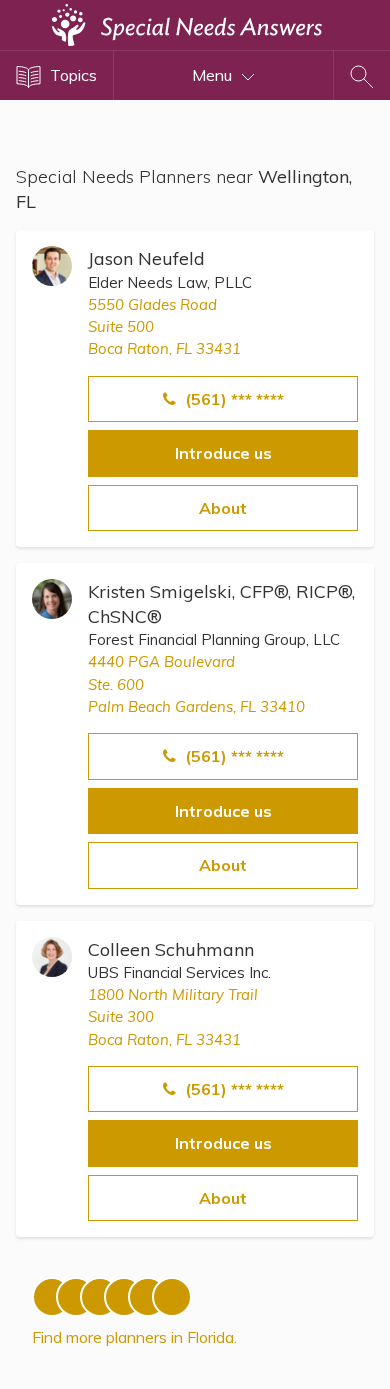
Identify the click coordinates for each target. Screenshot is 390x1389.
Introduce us (223, 453)
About (223, 508)
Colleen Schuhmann (171, 949)
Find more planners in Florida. (134, 1337)
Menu (214, 75)
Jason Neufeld (146, 258)
